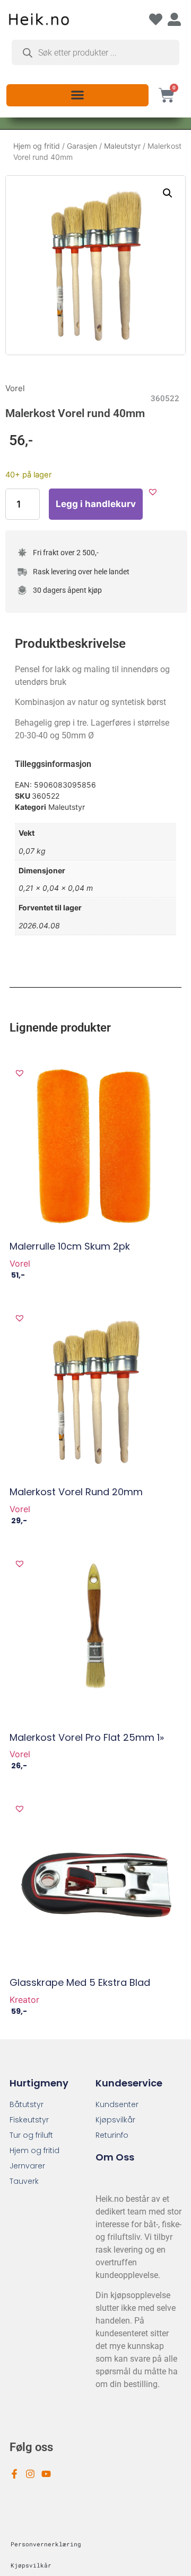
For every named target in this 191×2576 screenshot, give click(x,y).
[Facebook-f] (14, 2474)
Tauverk (24, 2181)
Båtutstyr (27, 2104)
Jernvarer (27, 2166)
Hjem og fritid (37, 146)
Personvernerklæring (46, 2544)
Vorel (15, 388)
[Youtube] (46, 2474)
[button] (77, 94)
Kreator (24, 2000)
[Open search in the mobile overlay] (95, 52)
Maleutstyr (122, 146)
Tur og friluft (31, 2135)
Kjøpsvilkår (115, 2120)
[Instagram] (30, 2474)
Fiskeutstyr (29, 2120)
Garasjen (82, 146)
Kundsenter (117, 2104)
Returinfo (112, 2135)
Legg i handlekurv (96, 504)
